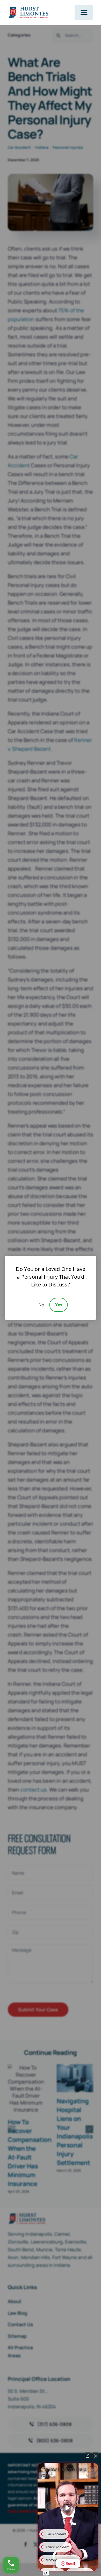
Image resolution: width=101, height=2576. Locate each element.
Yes (59, 1305)
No (41, 1305)
